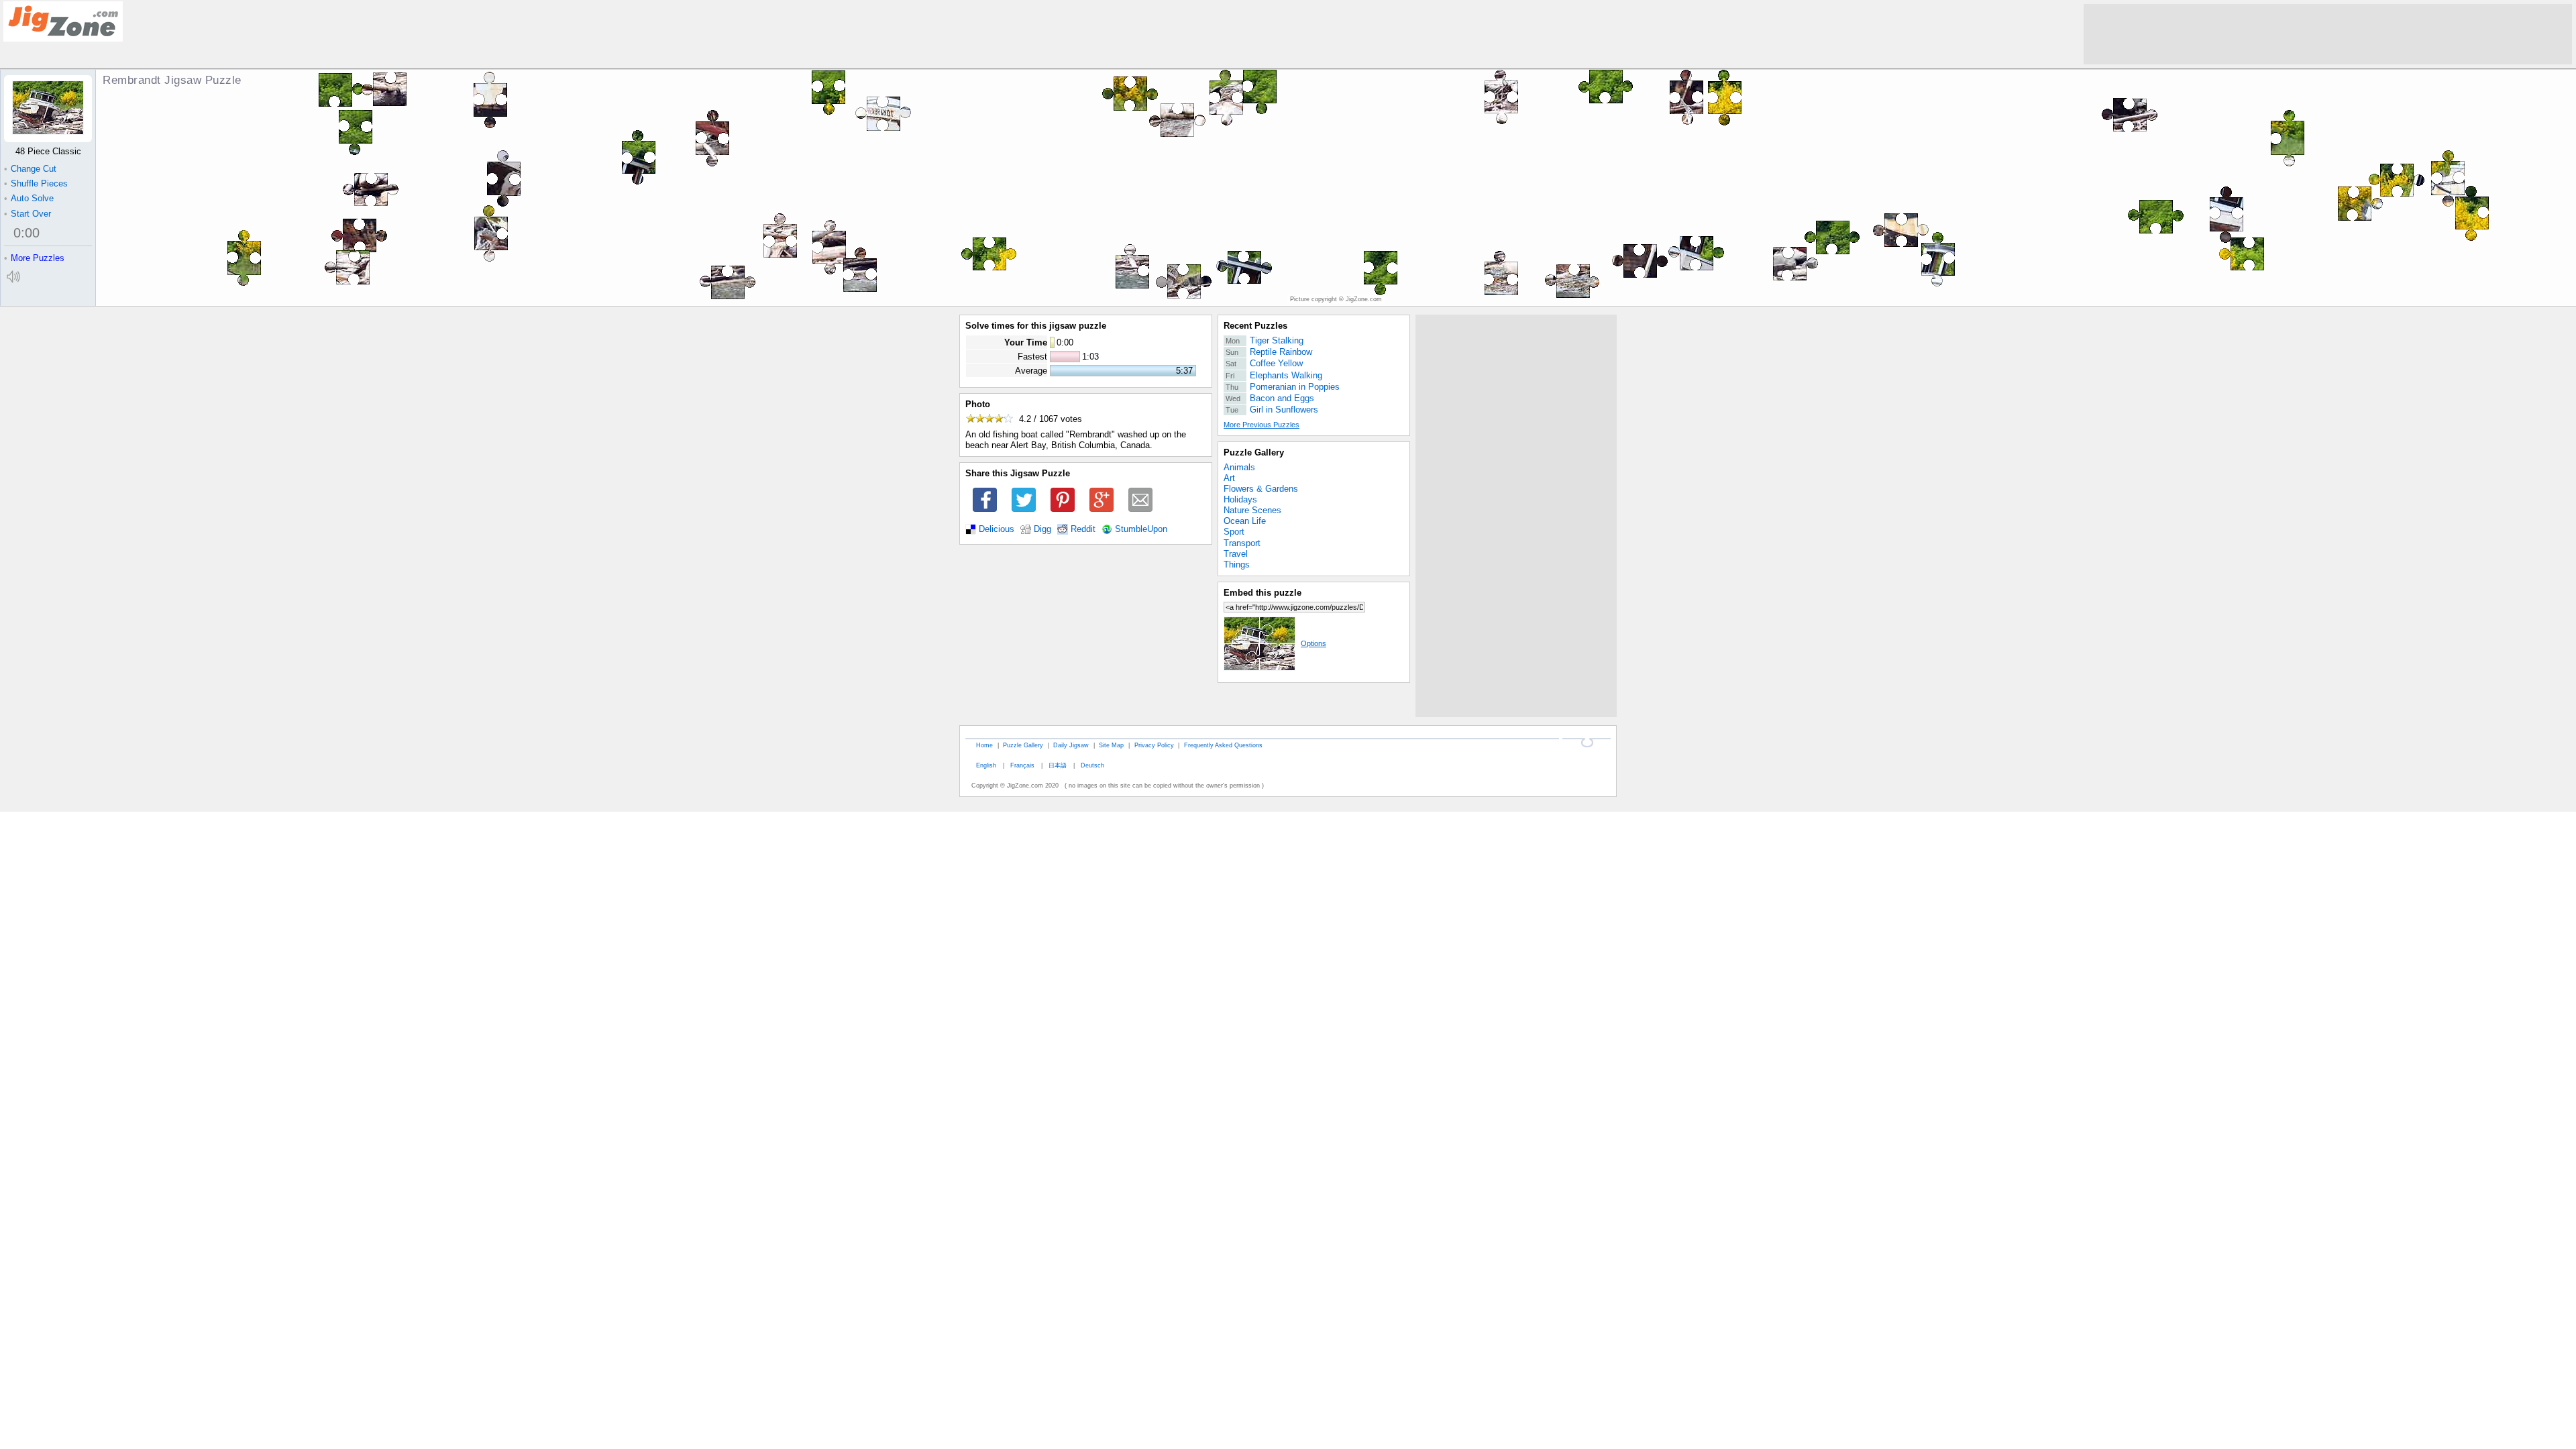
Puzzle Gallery (1254, 452)
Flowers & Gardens (1261, 489)
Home (984, 745)
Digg (1042, 529)
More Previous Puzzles (1262, 425)
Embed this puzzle (1263, 593)
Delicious (997, 529)
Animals (1239, 467)
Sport (1234, 532)
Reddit (1083, 529)
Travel (1236, 554)
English (986, 765)
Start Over (28, 214)
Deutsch (1092, 765)
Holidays (1240, 499)
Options (1313, 643)
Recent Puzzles (1255, 326)
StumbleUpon (1141, 529)
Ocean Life (1245, 521)
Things (1237, 565)
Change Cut (30, 169)
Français (1022, 765)
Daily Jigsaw (1071, 745)
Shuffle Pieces (36, 183)
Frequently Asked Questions (1223, 745)
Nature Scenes (1252, 510)
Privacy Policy (1154, 745)
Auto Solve (29, 198)
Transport (1242, 543)
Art (1229, 478)
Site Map (1111, 745)
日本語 (1058, 765)
